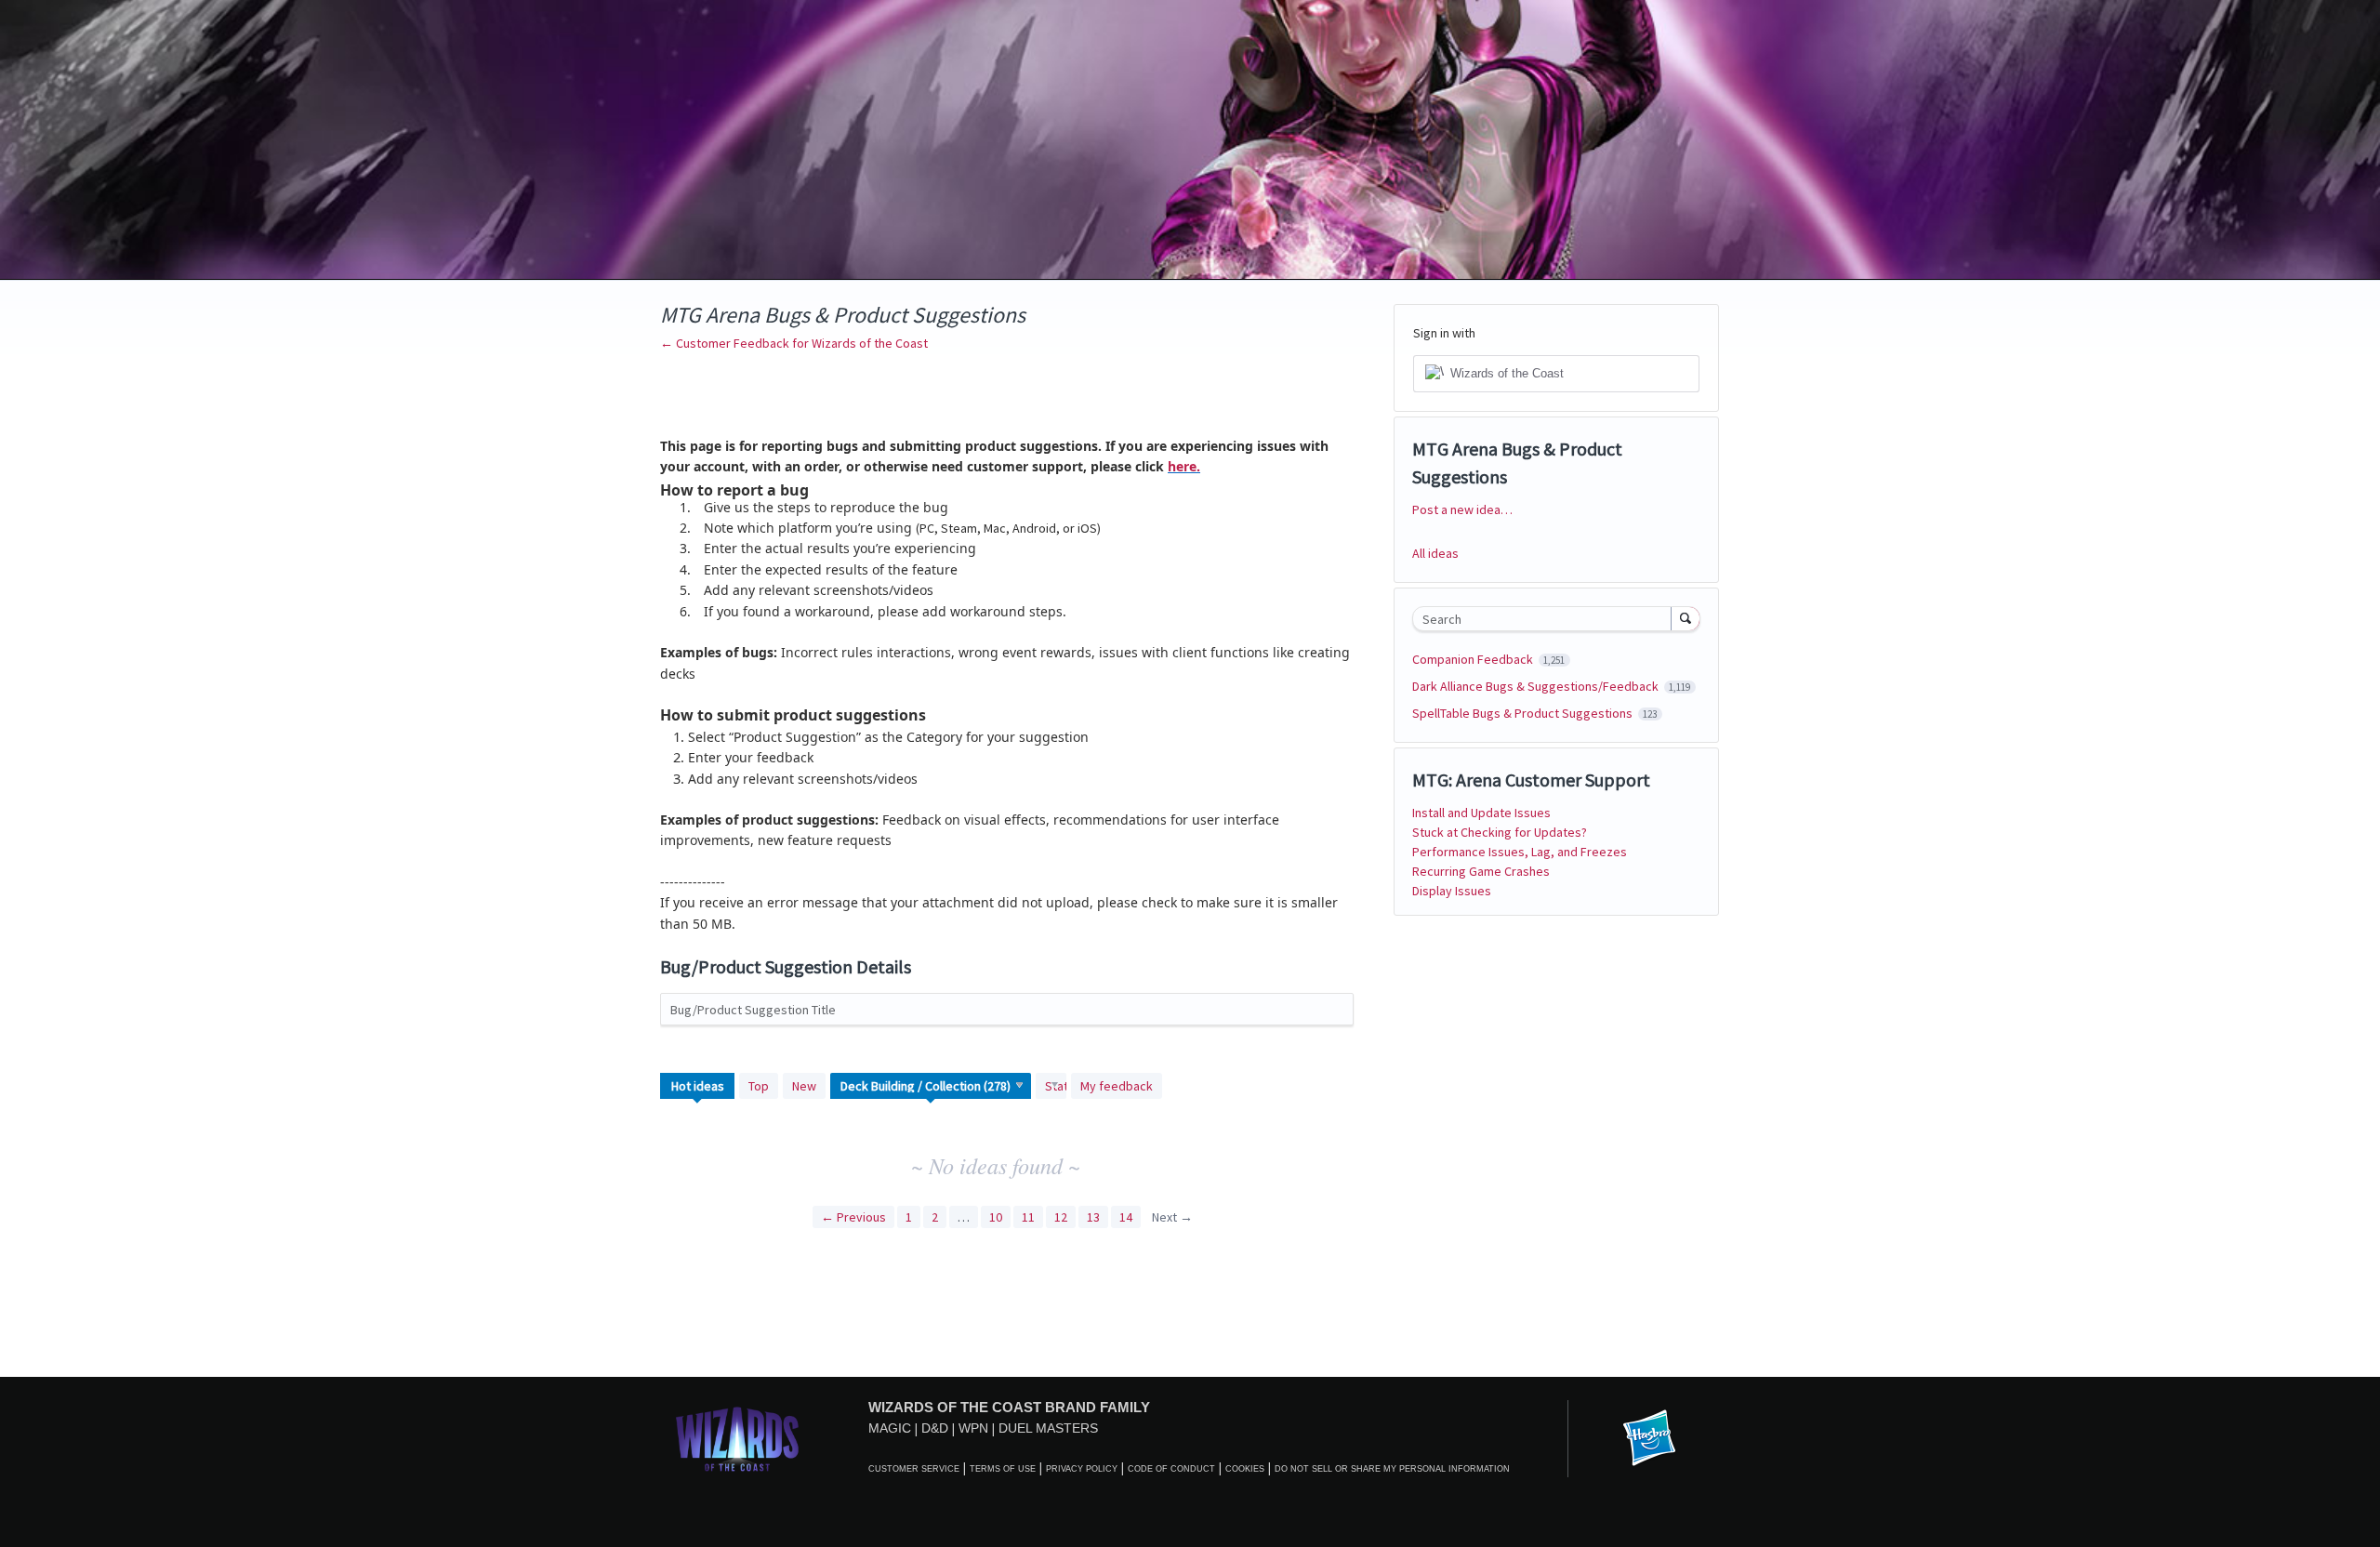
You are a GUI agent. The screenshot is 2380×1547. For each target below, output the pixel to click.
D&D (935, 1428)
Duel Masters (1048, 1428)
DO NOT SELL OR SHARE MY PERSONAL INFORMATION (1392, 1469)
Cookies (1245, 1469)
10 (996, 1217)
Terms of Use (1003, 1469)
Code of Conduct (1171, 1469)
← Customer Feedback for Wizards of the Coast (794, 343)
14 (1126, 1217)
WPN (973, 1428)
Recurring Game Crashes (1481, 871)
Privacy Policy (1082, 1469)
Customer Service (914, 1469)
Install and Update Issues (1481, 813)
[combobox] (1547, 619)
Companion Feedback (1474, 659)
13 (1093, 1217)
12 (1061, 1217)
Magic (890, 1428)
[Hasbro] (1649, 1439)
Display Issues (1452, 891)
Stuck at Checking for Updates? (1500, 832)
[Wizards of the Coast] (737, 1439)
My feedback (1117, 1086)
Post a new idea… (1462, 509)
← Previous (853, 1217)
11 (1028, 1217)
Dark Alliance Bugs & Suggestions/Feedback (1537, 686)
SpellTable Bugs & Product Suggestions (1524, 713)
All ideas (1435, 553)
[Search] (1686, 618)
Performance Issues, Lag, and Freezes (1520, 852)
